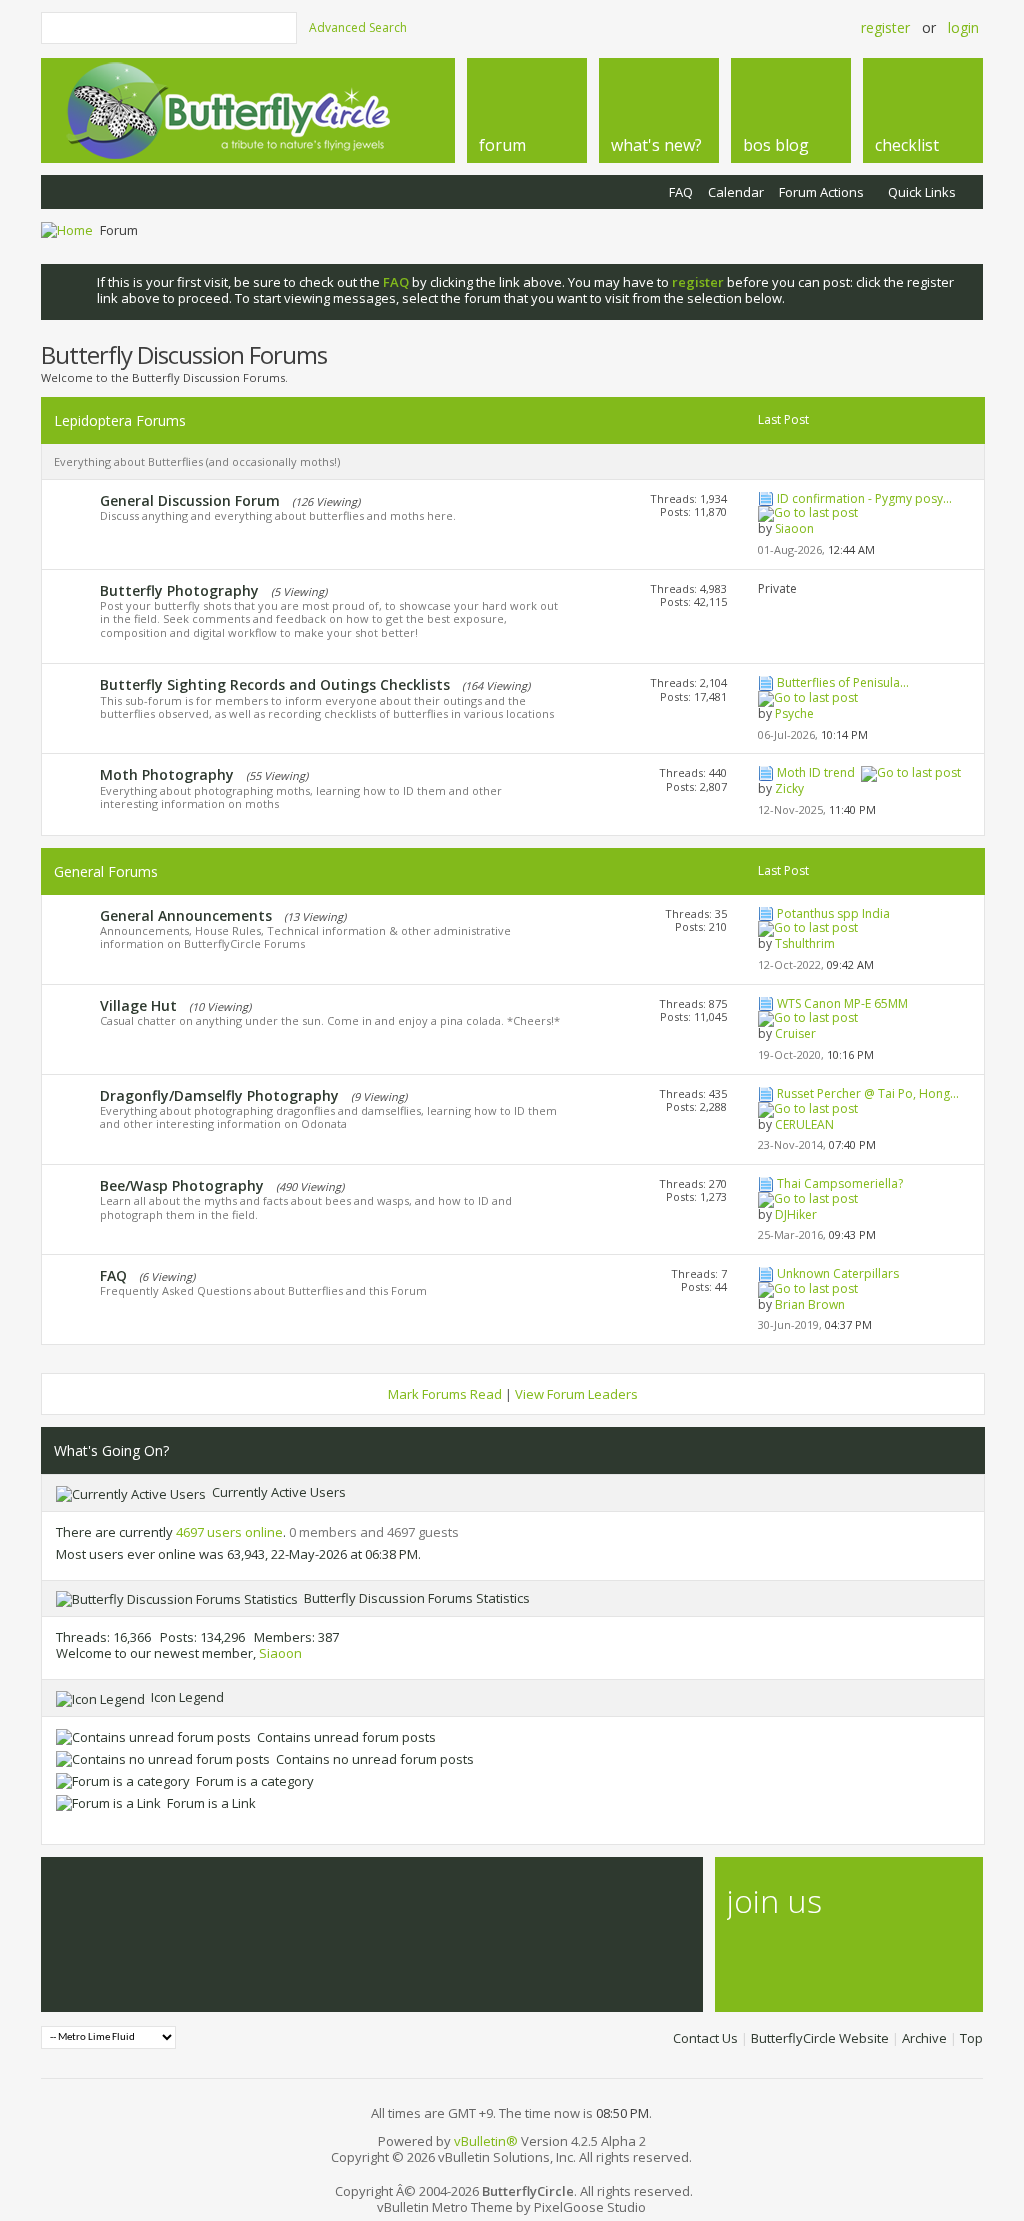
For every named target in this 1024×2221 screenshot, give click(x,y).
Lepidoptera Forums (120, 420)
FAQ (681, 192)
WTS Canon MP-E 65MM (842, 1003)
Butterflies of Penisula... (843, 682)
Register (885, 27)
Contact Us (705, 2038)
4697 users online (229, 1532)
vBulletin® (486, 2141)
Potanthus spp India (833, 913)
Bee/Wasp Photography (182, 1185)
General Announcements (186, 915)
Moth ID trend (816, 772)
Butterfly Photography (179, 590)
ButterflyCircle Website (820, 2038)
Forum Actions (821, 192)
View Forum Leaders (576, 1394)
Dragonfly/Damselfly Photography (219, 1095)
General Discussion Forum (190, 500)
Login (963, 27)
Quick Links (922, 192)
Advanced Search (358, 27)
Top (971, 2038)
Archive (924, 2038)
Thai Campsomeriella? (840, 1183)
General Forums (106, 871)
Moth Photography (167, 774)
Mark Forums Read (445, 1394)
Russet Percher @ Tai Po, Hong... (868, 1093)
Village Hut (138, 1005)
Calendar (736, 192)
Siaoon (280, 1653)
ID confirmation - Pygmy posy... (864, 498)
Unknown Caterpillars (838, 1273)
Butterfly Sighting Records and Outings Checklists (275, 684)
